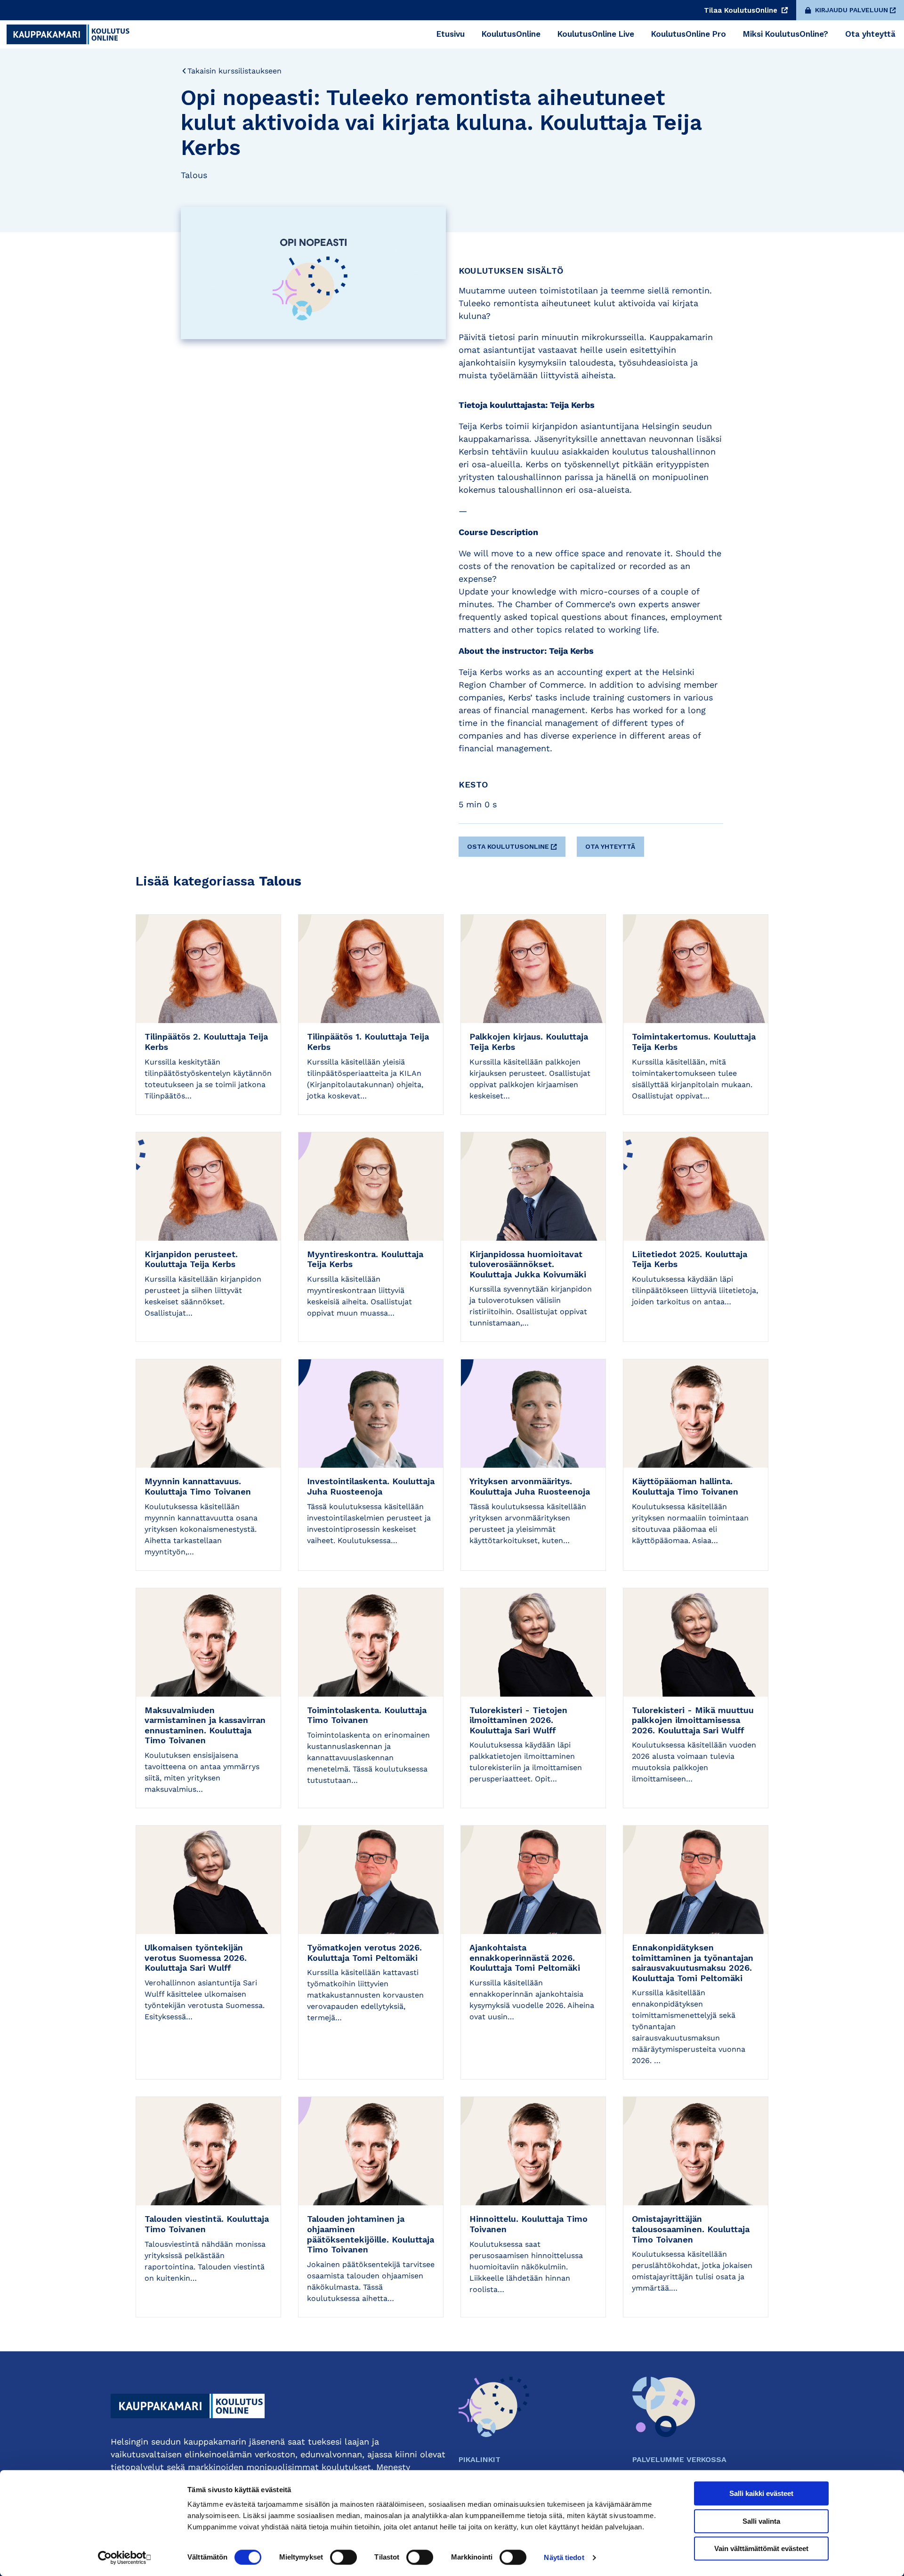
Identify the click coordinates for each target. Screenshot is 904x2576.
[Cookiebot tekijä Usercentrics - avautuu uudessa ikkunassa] (125, 2558)
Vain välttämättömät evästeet (761, 2548)
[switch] (343, 2557)
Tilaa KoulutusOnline (742, 10)
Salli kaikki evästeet (761, 2493)
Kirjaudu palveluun (852, 10)
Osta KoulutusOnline (508, 846)
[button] (513, 843)
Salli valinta (761, 2521)
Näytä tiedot (564, 2557)
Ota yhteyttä (610, 846)
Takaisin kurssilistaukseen (234, 71)
